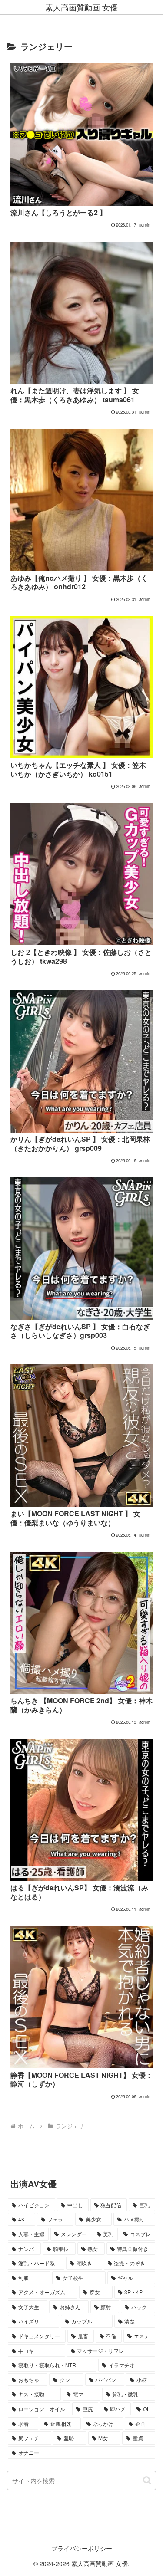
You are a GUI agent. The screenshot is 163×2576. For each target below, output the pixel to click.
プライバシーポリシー (82, 2548)
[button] (147, 2480)
